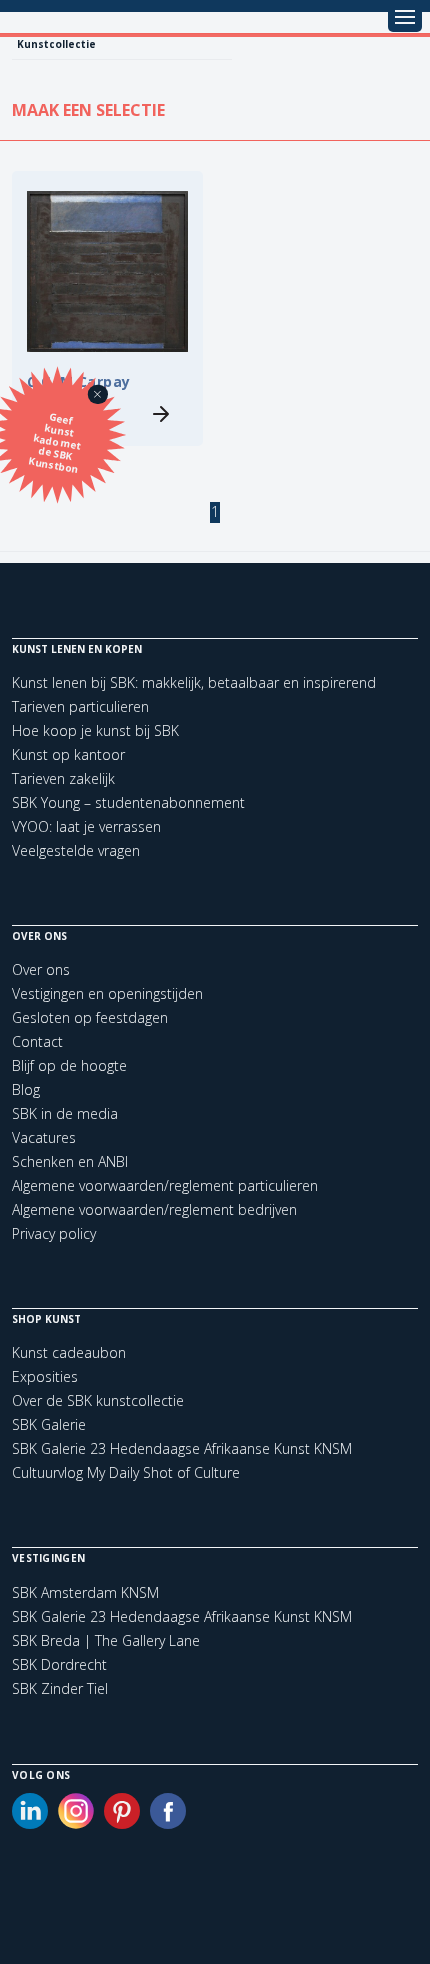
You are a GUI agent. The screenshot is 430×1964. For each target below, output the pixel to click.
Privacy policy (54, 1233)
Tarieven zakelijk (63, 778)
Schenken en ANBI (70, 1161)
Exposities (45, 1376)
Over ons (41, 969)
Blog (26, 1089)
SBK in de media (65, 1113)
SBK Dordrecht (59, 1665)
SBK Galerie (49, 1424)
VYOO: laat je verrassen (86, 826)
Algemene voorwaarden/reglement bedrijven (154, 1209)
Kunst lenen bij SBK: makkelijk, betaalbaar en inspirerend (194, 682)
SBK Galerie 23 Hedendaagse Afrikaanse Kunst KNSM (182, 1448)
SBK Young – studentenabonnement (128, 802)
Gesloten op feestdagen (90, 1017)
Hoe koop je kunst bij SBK (95, 730)
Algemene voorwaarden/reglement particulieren (165, 1185)
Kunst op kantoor (68, 754)
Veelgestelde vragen (76, 850)
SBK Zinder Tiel (60, 1689)
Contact (37, 1041)
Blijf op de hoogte (69, 1065)
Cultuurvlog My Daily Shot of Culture (126, 1472)
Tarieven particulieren (80, 706)
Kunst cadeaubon (69, 1352)
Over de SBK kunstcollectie (98, 1400)
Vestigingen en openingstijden (107, 993)
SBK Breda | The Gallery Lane (106, 1641)
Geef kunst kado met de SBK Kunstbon (55, 443)
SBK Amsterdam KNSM (85, 1593)
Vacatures (44, 1137)
